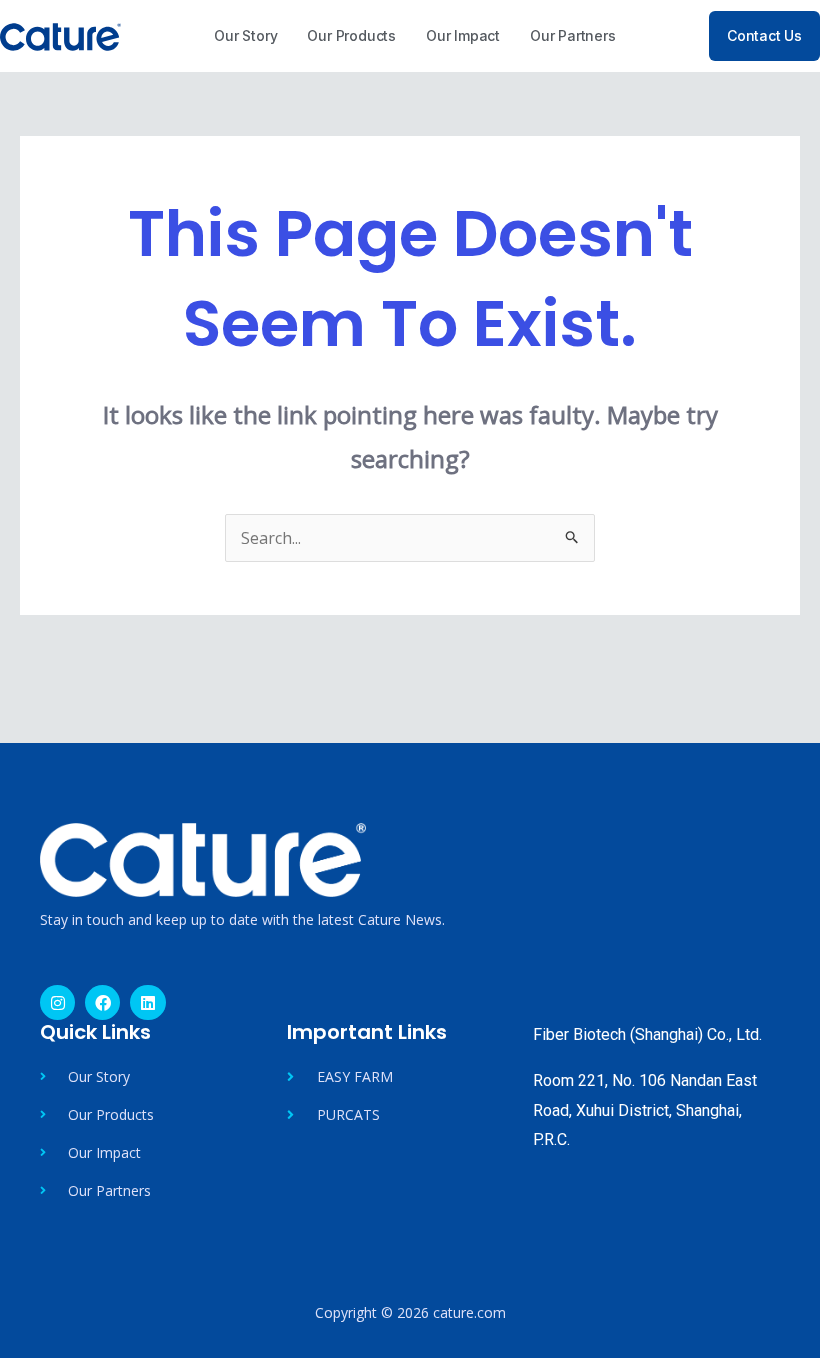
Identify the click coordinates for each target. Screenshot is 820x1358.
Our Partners (573, 35)
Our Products (351, 35)
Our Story (245, 35)
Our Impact (463, 35)
